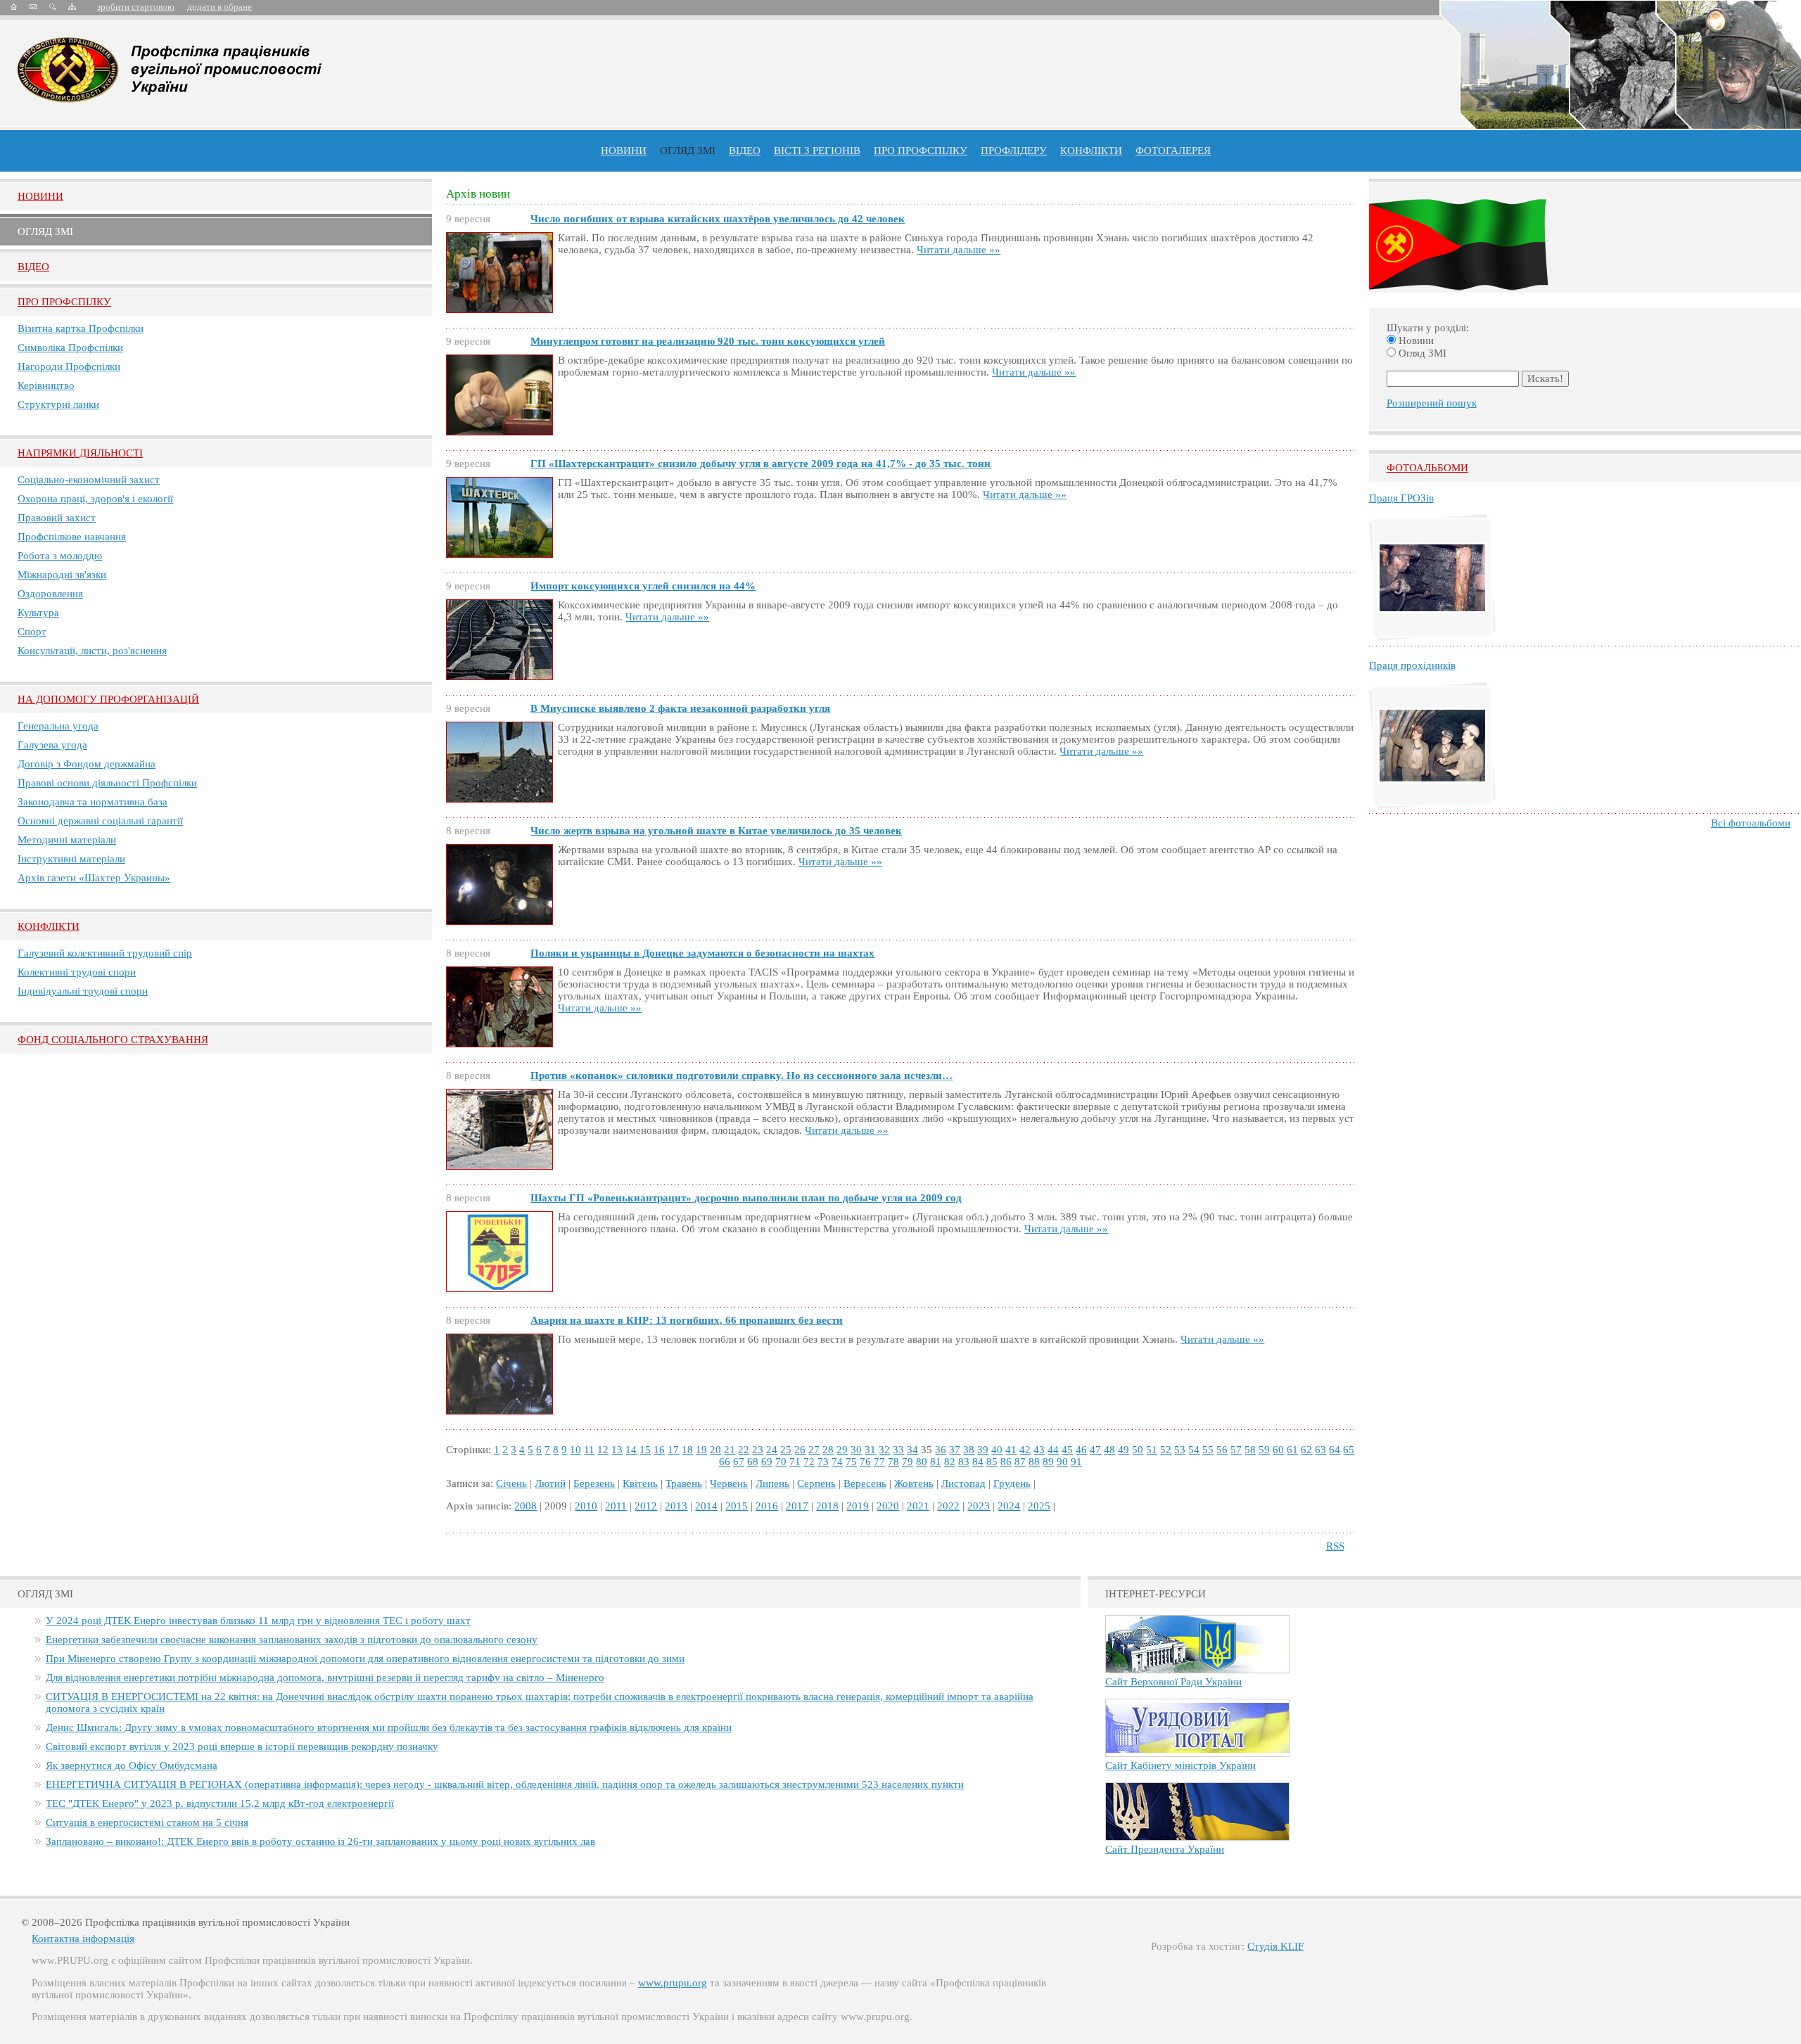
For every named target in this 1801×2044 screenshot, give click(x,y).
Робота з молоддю (60, 556)
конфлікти (1091, 151)
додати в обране (219, 7)
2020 (888, 1506)
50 (1138, 1450)
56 (1222, 1450)
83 (964, 1462)
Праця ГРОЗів (1401, 498)
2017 (797, 1506)
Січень (511, 1483)
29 (842, 1450)
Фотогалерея (1173, 151)
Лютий (550, 1483)
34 (912, 1450)
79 (908, 1462)
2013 (676, 1506)
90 (1062, 1462)
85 (992, 1462)
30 (856, 1450)
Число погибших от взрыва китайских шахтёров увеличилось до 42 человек (718, 219)
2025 (1039, 1506)
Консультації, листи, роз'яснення (92, 651)
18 (687, 1450)
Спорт (32, 632)
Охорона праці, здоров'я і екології (95, 499)
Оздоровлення (50, 594)
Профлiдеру (1014, 151)
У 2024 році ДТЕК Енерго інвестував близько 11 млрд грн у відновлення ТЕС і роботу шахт (258, 1621)
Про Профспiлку (64, 302)
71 (795, 1462)
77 (879, 1462)
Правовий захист (57, 518)
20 (715, 1450)
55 (1208, 1450)
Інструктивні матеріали (71, 859)
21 (730, 1450)
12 (603, 1450)
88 (1034, 1462)
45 (1067, 1450)
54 (1194, 1450)
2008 (526, 1506)
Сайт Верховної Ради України (1173, 1682)
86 (1006, 1462)
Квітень (640, 1483)
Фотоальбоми (1427, 468)
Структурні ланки (58, 404)
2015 (737, 1506)
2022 (948, 1506)
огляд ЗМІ (688, 151)
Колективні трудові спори (77, 972)
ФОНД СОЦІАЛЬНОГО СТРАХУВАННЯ (113, 1040)
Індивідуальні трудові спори (83, 991)
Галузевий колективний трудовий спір (105, 953)
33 (898, 1450)
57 (1236, 1450)
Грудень (1012, 1483)
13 (617, 1450)
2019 (858, 1506)
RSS (1335, 1546)
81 (936, 1462)
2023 (979, 1506)
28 (828, 1450)
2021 (918, 1506)
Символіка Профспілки (70, 347)
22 (744, 1450)
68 (753, 1462)
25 (786, 1450)
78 (893, 1462)
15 (645, 1450)
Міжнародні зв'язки (62, 575)
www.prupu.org (673, 1983)
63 (1320, 1450)
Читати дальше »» (959, 250)
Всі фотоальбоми (1751, 823)
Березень (594, 1483)
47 (1095, 1450)
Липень (772, 1483)
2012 (646, 1506)
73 (823, 1462)
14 (631, 1450)
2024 (1009, 1506)
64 (1335, 1450)
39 (983, 1450)
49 (1124, 1450)
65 (1349, 1450)
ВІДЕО (745, 151)
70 (781, 1462)
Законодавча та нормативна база (93, 802)
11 (589, 1450)
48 (1109, 1450)
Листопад (963, 1483)
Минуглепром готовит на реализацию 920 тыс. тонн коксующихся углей (708, 341)
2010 (586, 1506)
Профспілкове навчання (72, 537)
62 (1306, 1450)
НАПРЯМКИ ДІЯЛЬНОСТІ (80, 453)
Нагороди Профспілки (69, 366)
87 (1020, 1462)
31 (870, 1450)
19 (701, 1450)
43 (1039, 1450)
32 (884, 1450)
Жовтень (914, 1483)
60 (1278, 1450)
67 (739, 1462)
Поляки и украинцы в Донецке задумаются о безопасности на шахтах (702, 953)
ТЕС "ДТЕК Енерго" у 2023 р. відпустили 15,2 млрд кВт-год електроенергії (220, 1803)
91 (1076, 1462)
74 (837, 1462)
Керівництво (46, 385)
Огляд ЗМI (45, 231)
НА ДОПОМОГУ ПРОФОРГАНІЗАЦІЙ (108, 699)
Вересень (865, 1483)
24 (772, 1450)
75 (851, 1462)
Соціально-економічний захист (89, 480)
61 (1292, 1450)
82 (950, 1462)
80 (922, 1462)
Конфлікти (49, 926)
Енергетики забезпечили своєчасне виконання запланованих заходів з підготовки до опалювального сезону (292, 1640)
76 (865, 1462)
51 (1152, 1450)
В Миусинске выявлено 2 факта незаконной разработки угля (680, 708)
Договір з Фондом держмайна (87, 764)
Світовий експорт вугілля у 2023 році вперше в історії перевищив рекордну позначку (242, 1746)
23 (758, 1450)
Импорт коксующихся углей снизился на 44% (643, 586)
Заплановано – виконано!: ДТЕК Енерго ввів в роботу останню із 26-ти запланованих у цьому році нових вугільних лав (320, 1841)
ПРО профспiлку (921, 151)
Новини (624, 151)
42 (1025, 1450)
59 (1264, 1450)
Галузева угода (52, 745)
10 (575, 1450)
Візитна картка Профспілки (81, 328)
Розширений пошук (1432, 403)
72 (809, 1462)
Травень (684, 1483)
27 (814, 1450)
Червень (729, 1483)
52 (1166, 1450)
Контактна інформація (83, 1938)
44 (1053, 1450)
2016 (767, 1506)
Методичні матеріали (67, 840)
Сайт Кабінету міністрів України (1180, 1765)
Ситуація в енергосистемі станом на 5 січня (147, 1822)
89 (1048, 1462)
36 (941, 1450)
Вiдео (33, 267)
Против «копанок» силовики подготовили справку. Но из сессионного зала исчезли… (742, 1075)
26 (800, 1450)
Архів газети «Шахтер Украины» (94, 878)
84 (978, 1462)
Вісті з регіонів (817, 151)
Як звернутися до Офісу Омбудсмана (132, 1765)
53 (1180, 1450)
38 (969, 1450)
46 (1081, 1450)
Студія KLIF (1275, 1946)
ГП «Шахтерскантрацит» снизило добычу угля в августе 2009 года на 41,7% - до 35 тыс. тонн (761, 464)
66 (725, 1462)
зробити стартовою (136, 7)
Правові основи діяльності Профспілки (107, 783)
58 (1250, 1450)
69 (767, 1462)
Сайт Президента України (1165, 1849)
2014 (706, 1506)
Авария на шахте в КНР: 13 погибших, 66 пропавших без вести (687, 1320)
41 (1011, 1450)
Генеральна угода (58, 726)
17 (673, 1450)
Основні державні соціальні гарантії (100, 821)
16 (659, 1450)
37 (955, 1450)
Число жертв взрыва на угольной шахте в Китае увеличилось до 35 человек (716, 831)
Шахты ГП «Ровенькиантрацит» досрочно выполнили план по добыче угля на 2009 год (746, 1198)
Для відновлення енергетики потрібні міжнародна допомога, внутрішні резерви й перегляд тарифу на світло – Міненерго (325, 1678)
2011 (616, 1506)
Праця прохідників (1412, 665)
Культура (38, 613)
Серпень (816, 1483)
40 (997, 1450)
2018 (827, 1506)
